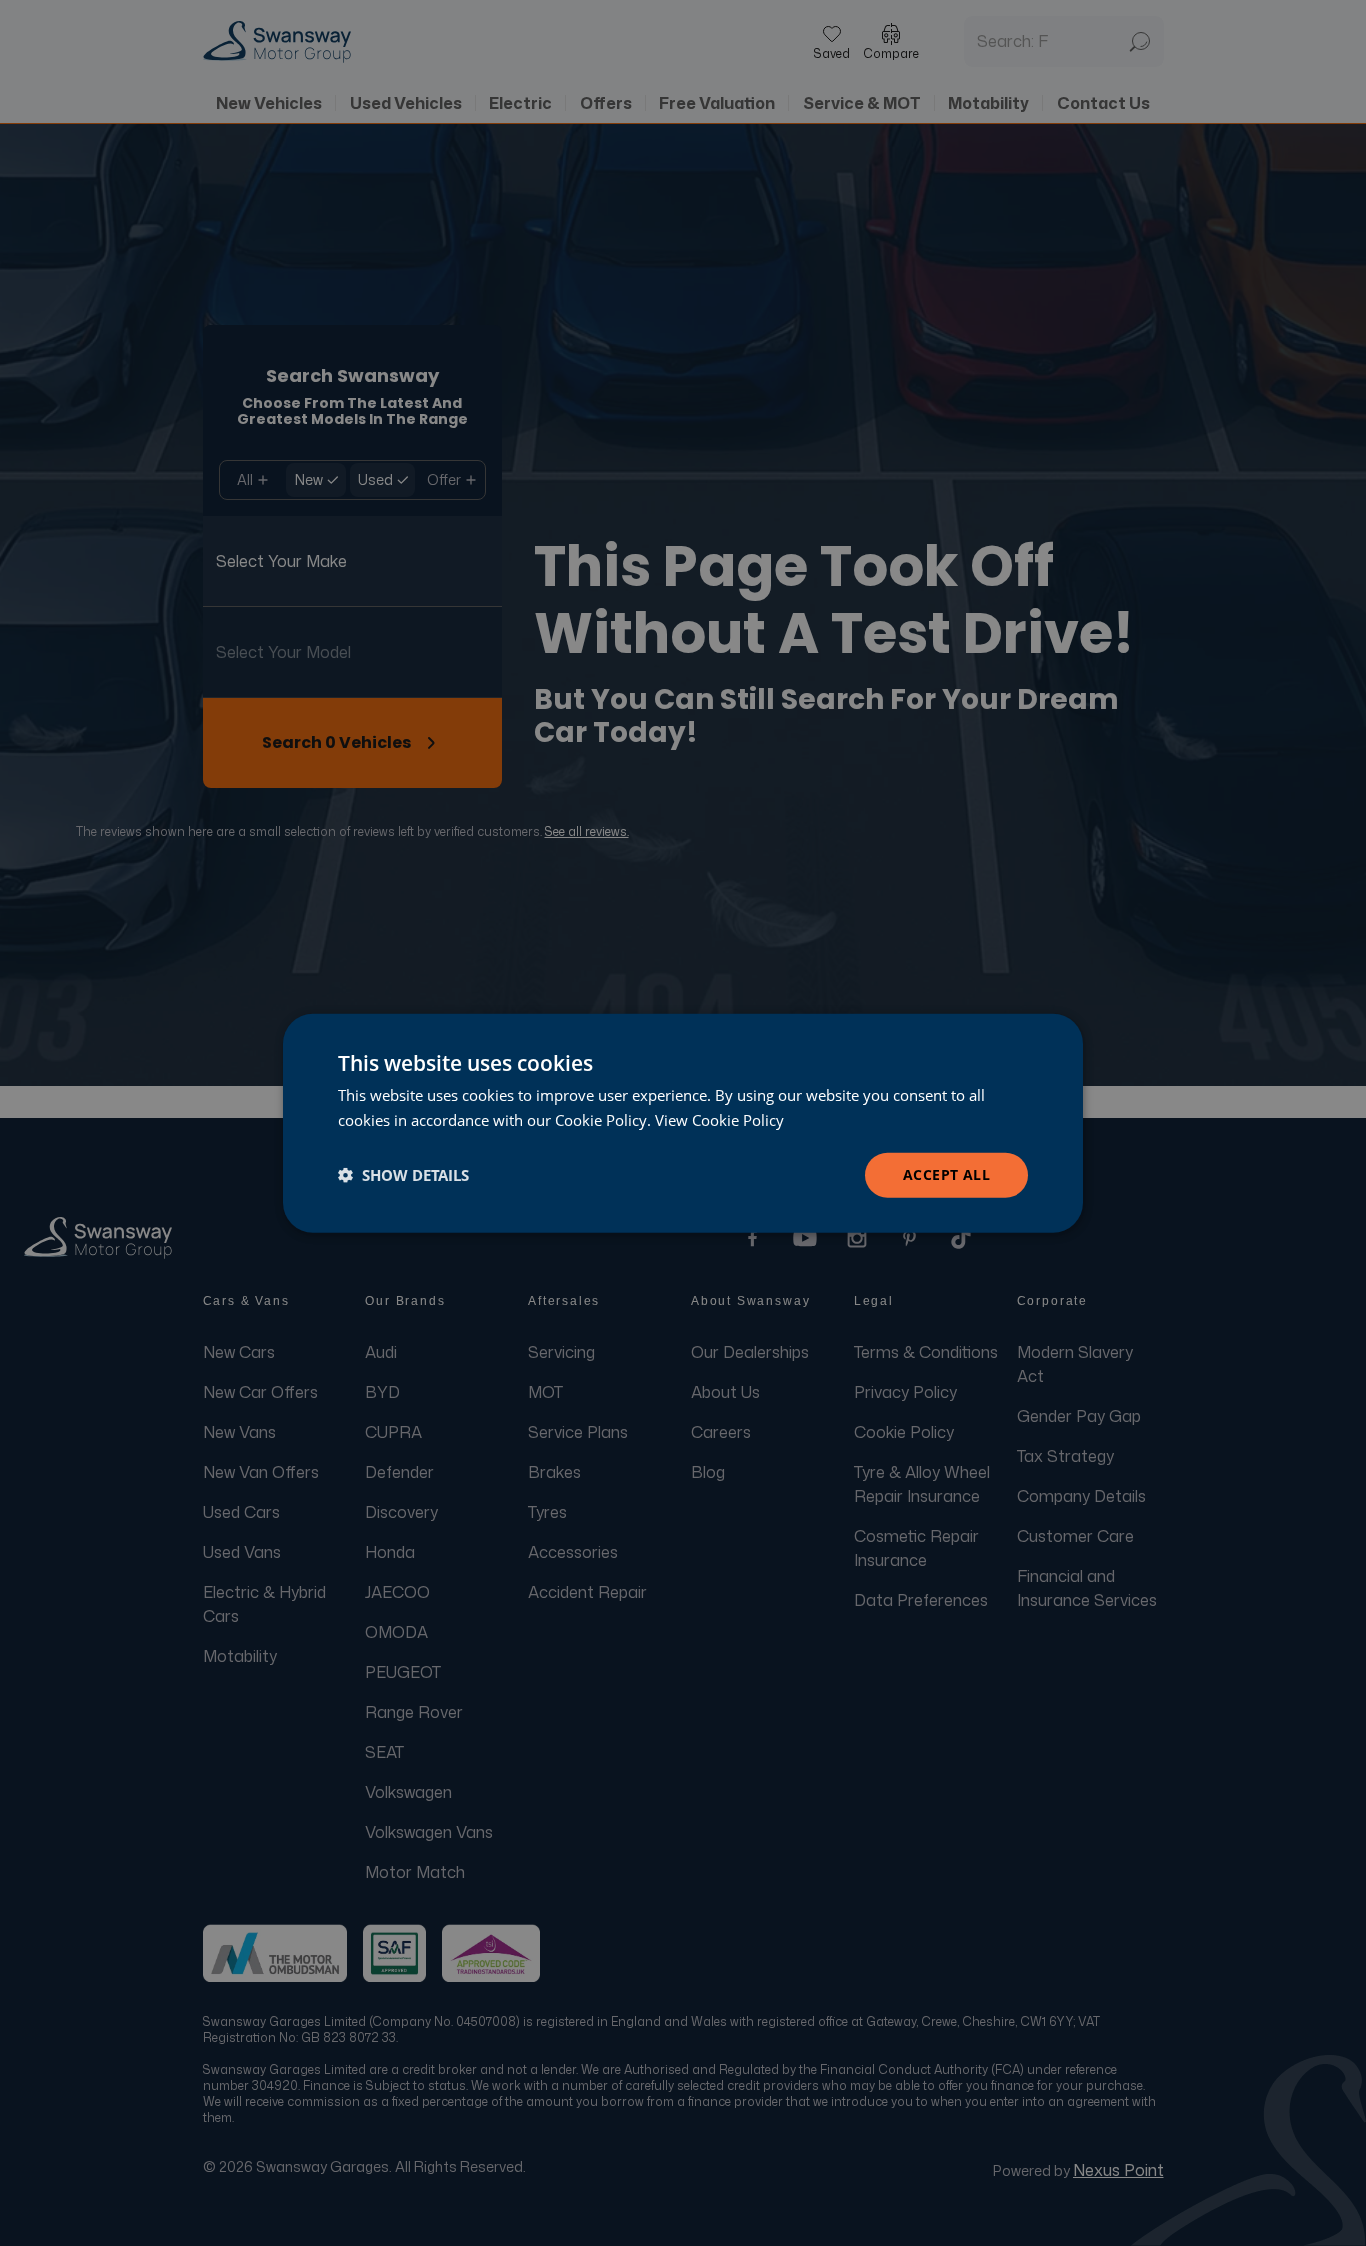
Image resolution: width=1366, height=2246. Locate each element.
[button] (403, 1175)
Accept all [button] (946, 1174)
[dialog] (683, 1123)
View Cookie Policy (719, 1120)
